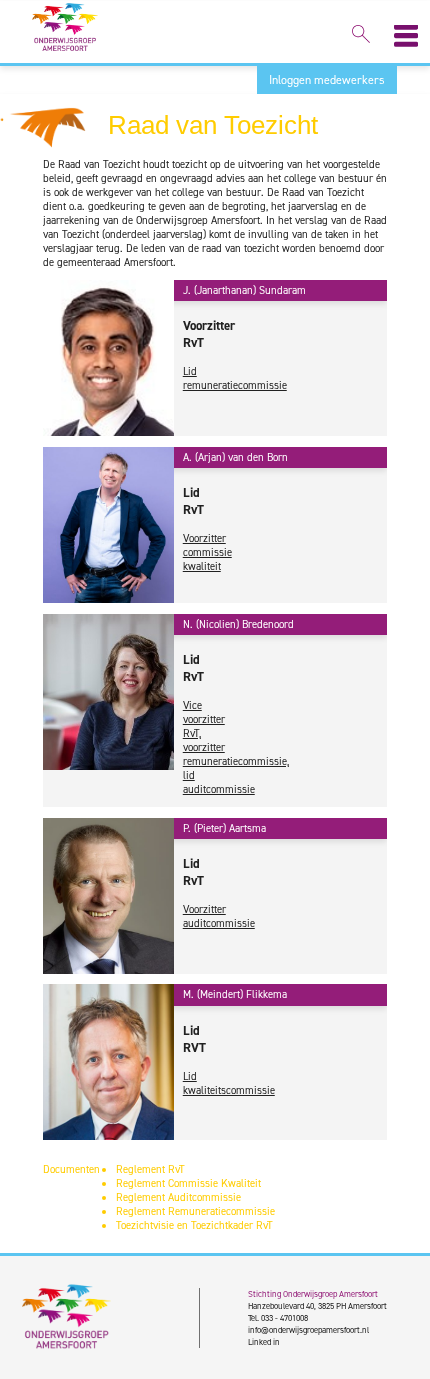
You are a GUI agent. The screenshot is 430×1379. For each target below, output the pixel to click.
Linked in (264, 1342)
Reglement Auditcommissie (178, 1197)
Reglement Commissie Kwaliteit (188, 1183)
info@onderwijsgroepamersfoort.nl (308, 1330)
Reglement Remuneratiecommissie (195, 1211)
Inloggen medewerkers (327, 80)
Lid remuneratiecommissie (235, 378)
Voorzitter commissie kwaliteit (207, 552)
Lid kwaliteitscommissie (229, 1083)
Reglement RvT (150, 1169)
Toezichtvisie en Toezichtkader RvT (194, 1225)
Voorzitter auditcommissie (219, 916)
